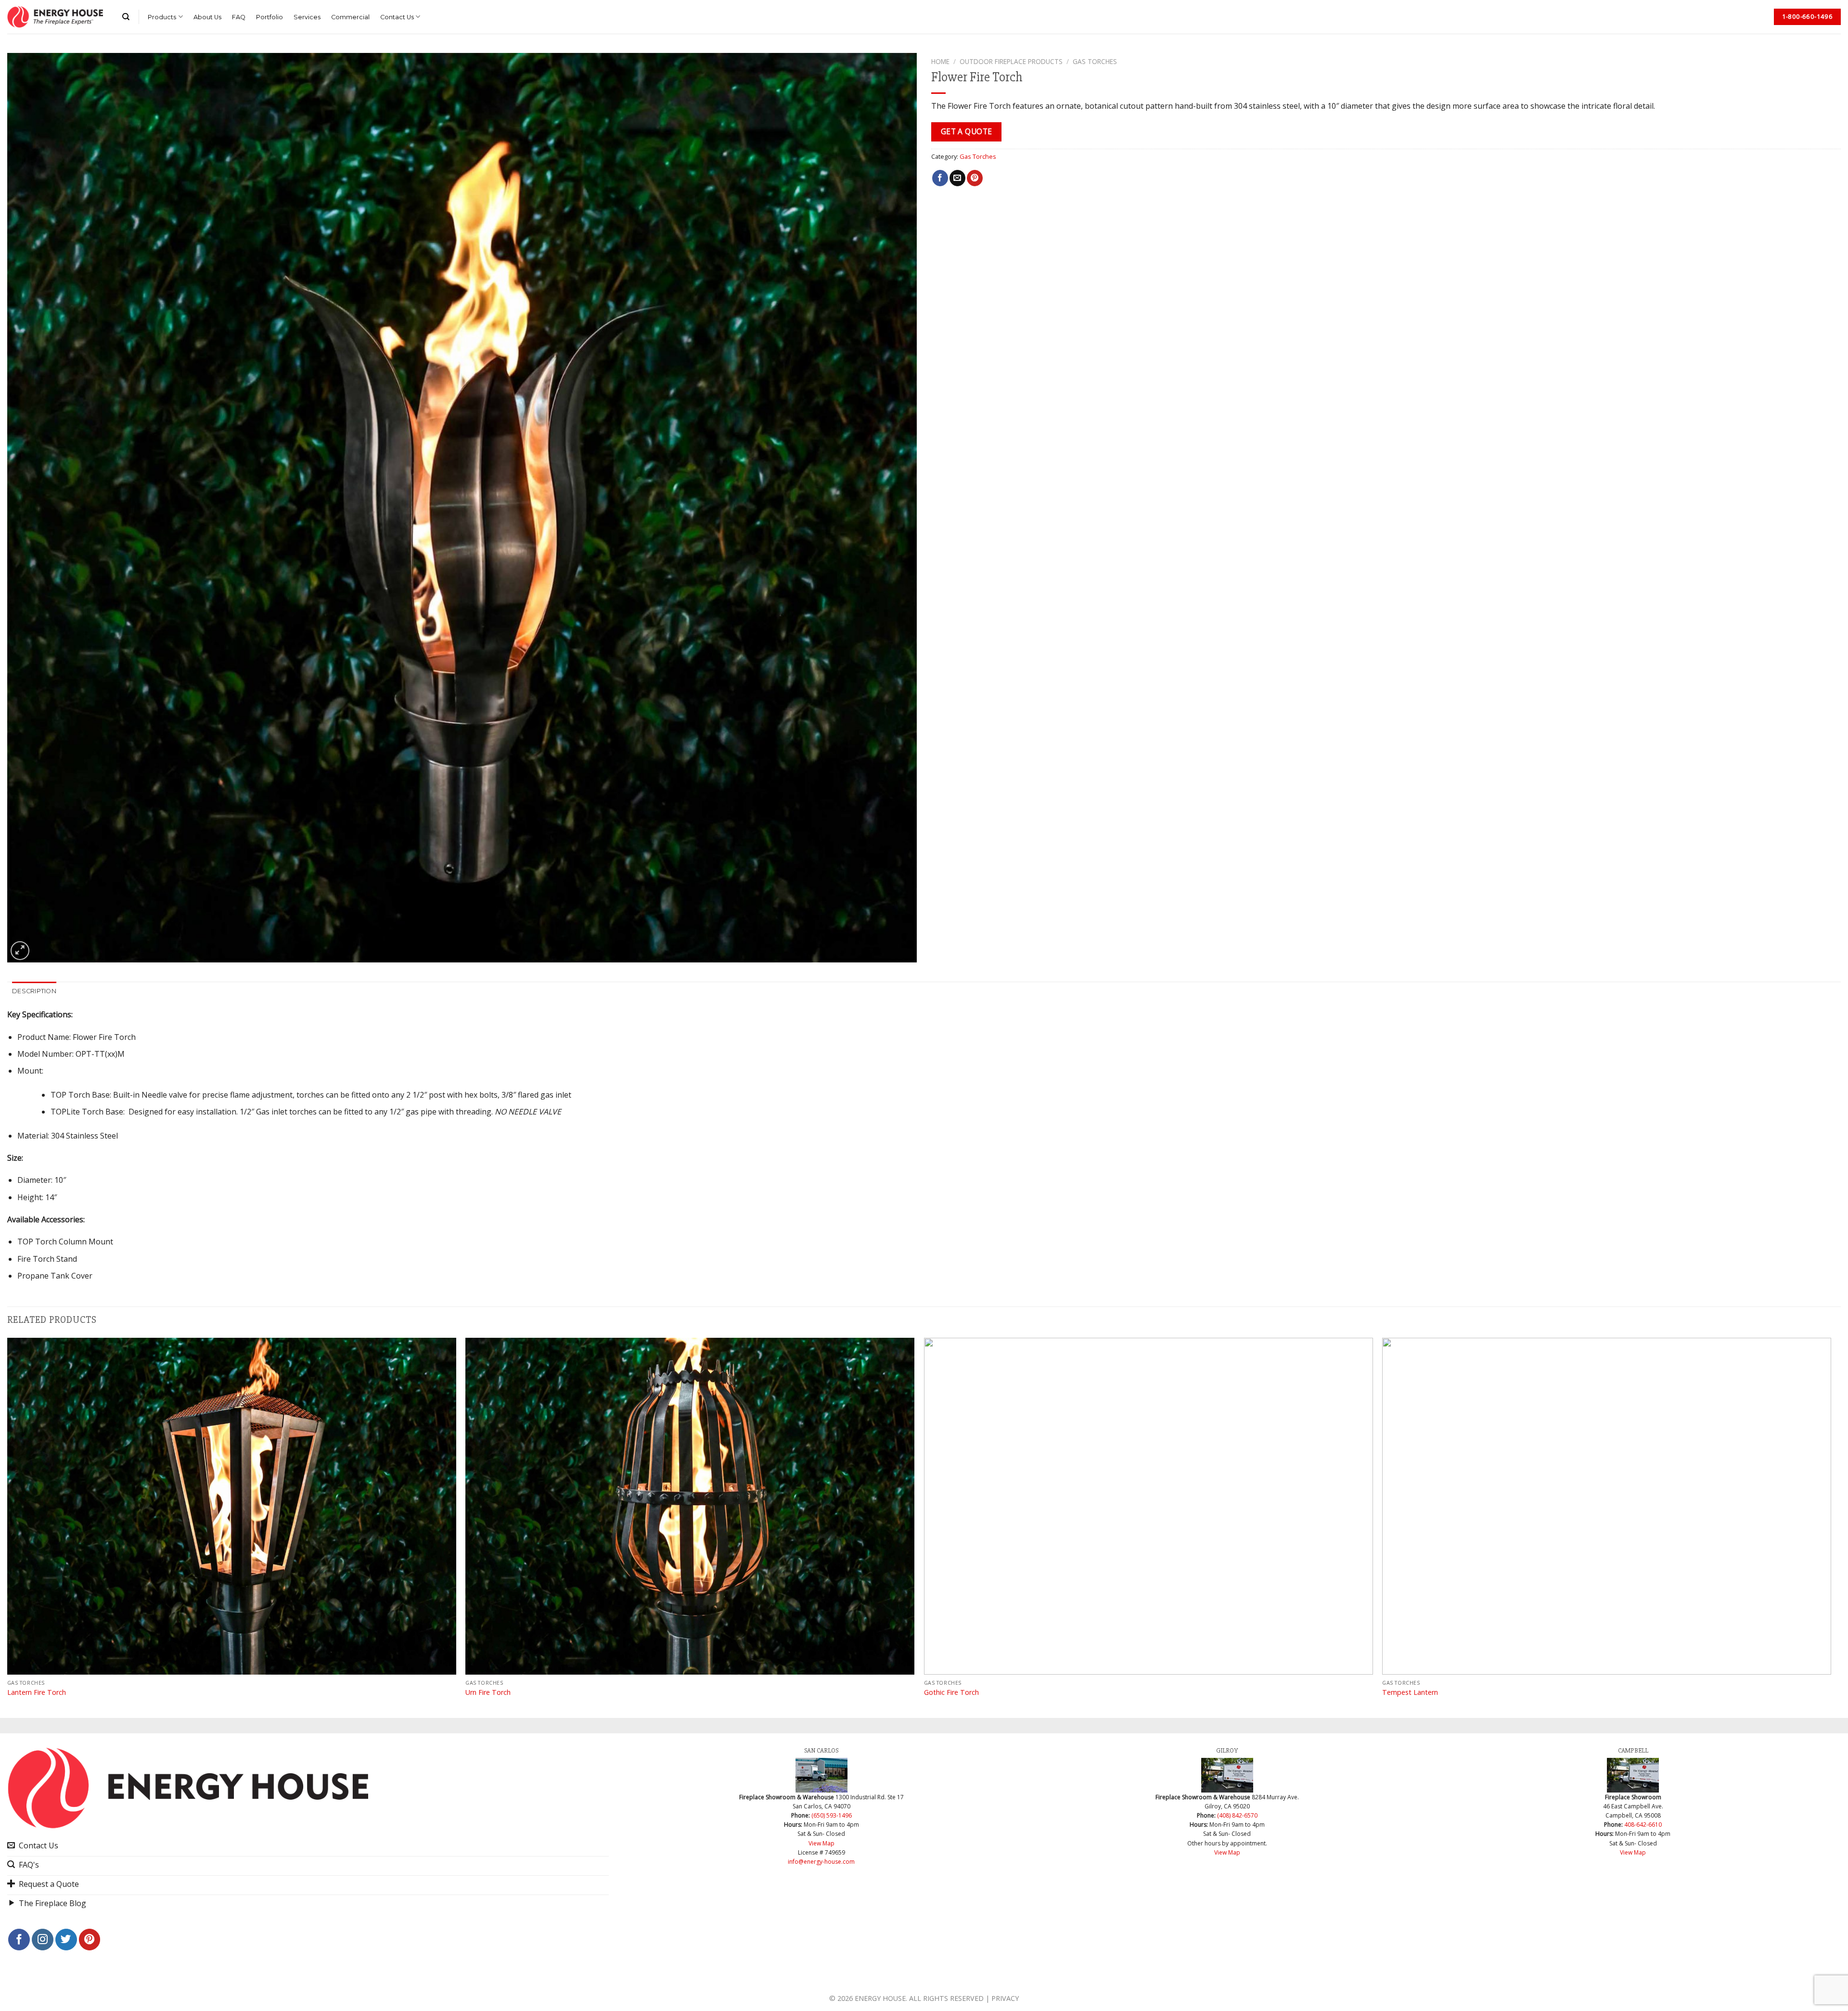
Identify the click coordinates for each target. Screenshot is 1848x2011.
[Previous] (8, 1527)
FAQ (239, 17)
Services (307, 17)
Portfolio (269, 17)
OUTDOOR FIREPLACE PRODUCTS (1011, 61)
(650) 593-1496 (832, 1815)
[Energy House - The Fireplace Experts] (55, 17)
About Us (207, 17)
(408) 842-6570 (1237, 1815)
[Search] (126, 17)
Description (34, 991)
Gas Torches (1095, 61)
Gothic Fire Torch (951, 1692)
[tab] (34, 991)
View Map (821, 1843)
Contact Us (397, 17)
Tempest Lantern (1410, 1692)
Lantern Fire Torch (37, 1692)
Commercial (350, 17)
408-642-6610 (1643, 1825)
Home (940, 61)
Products (162, 17)
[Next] (1831, 1527)
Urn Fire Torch (488, 1692)
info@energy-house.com (821, 1862)
